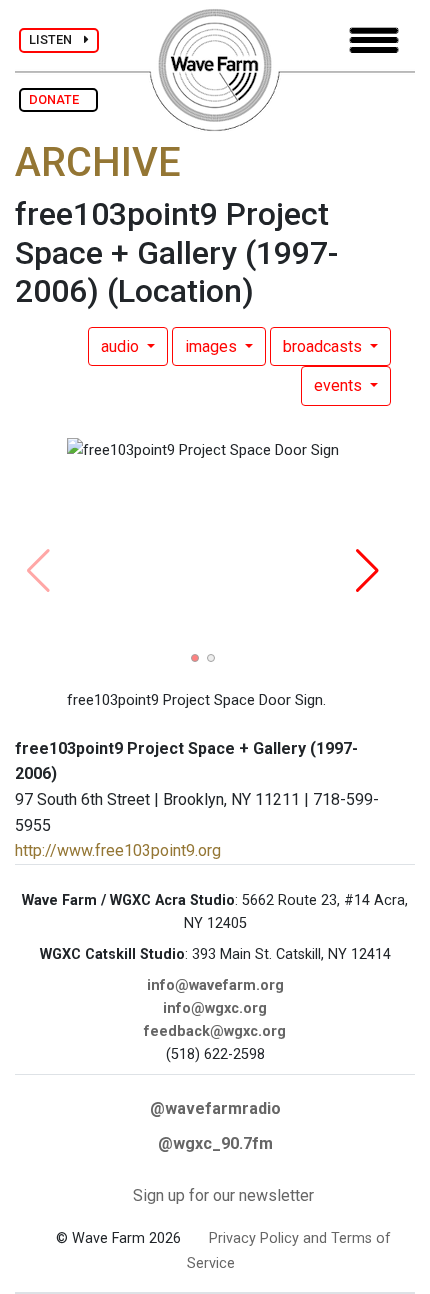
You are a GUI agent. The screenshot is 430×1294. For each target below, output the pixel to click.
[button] (195, 658)
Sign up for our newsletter (223, 1195)
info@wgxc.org (215, 1008)
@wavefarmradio (215, 1108)
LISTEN (56, 39)
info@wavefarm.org (215, 985)
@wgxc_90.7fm (215, 1143)
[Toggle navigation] (374, 40)
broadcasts (324, 346)
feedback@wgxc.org (215, 1031)
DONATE (58, 99)
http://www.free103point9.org (118, 850)
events (340, 385)
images (213, 346)
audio (122, 346)
